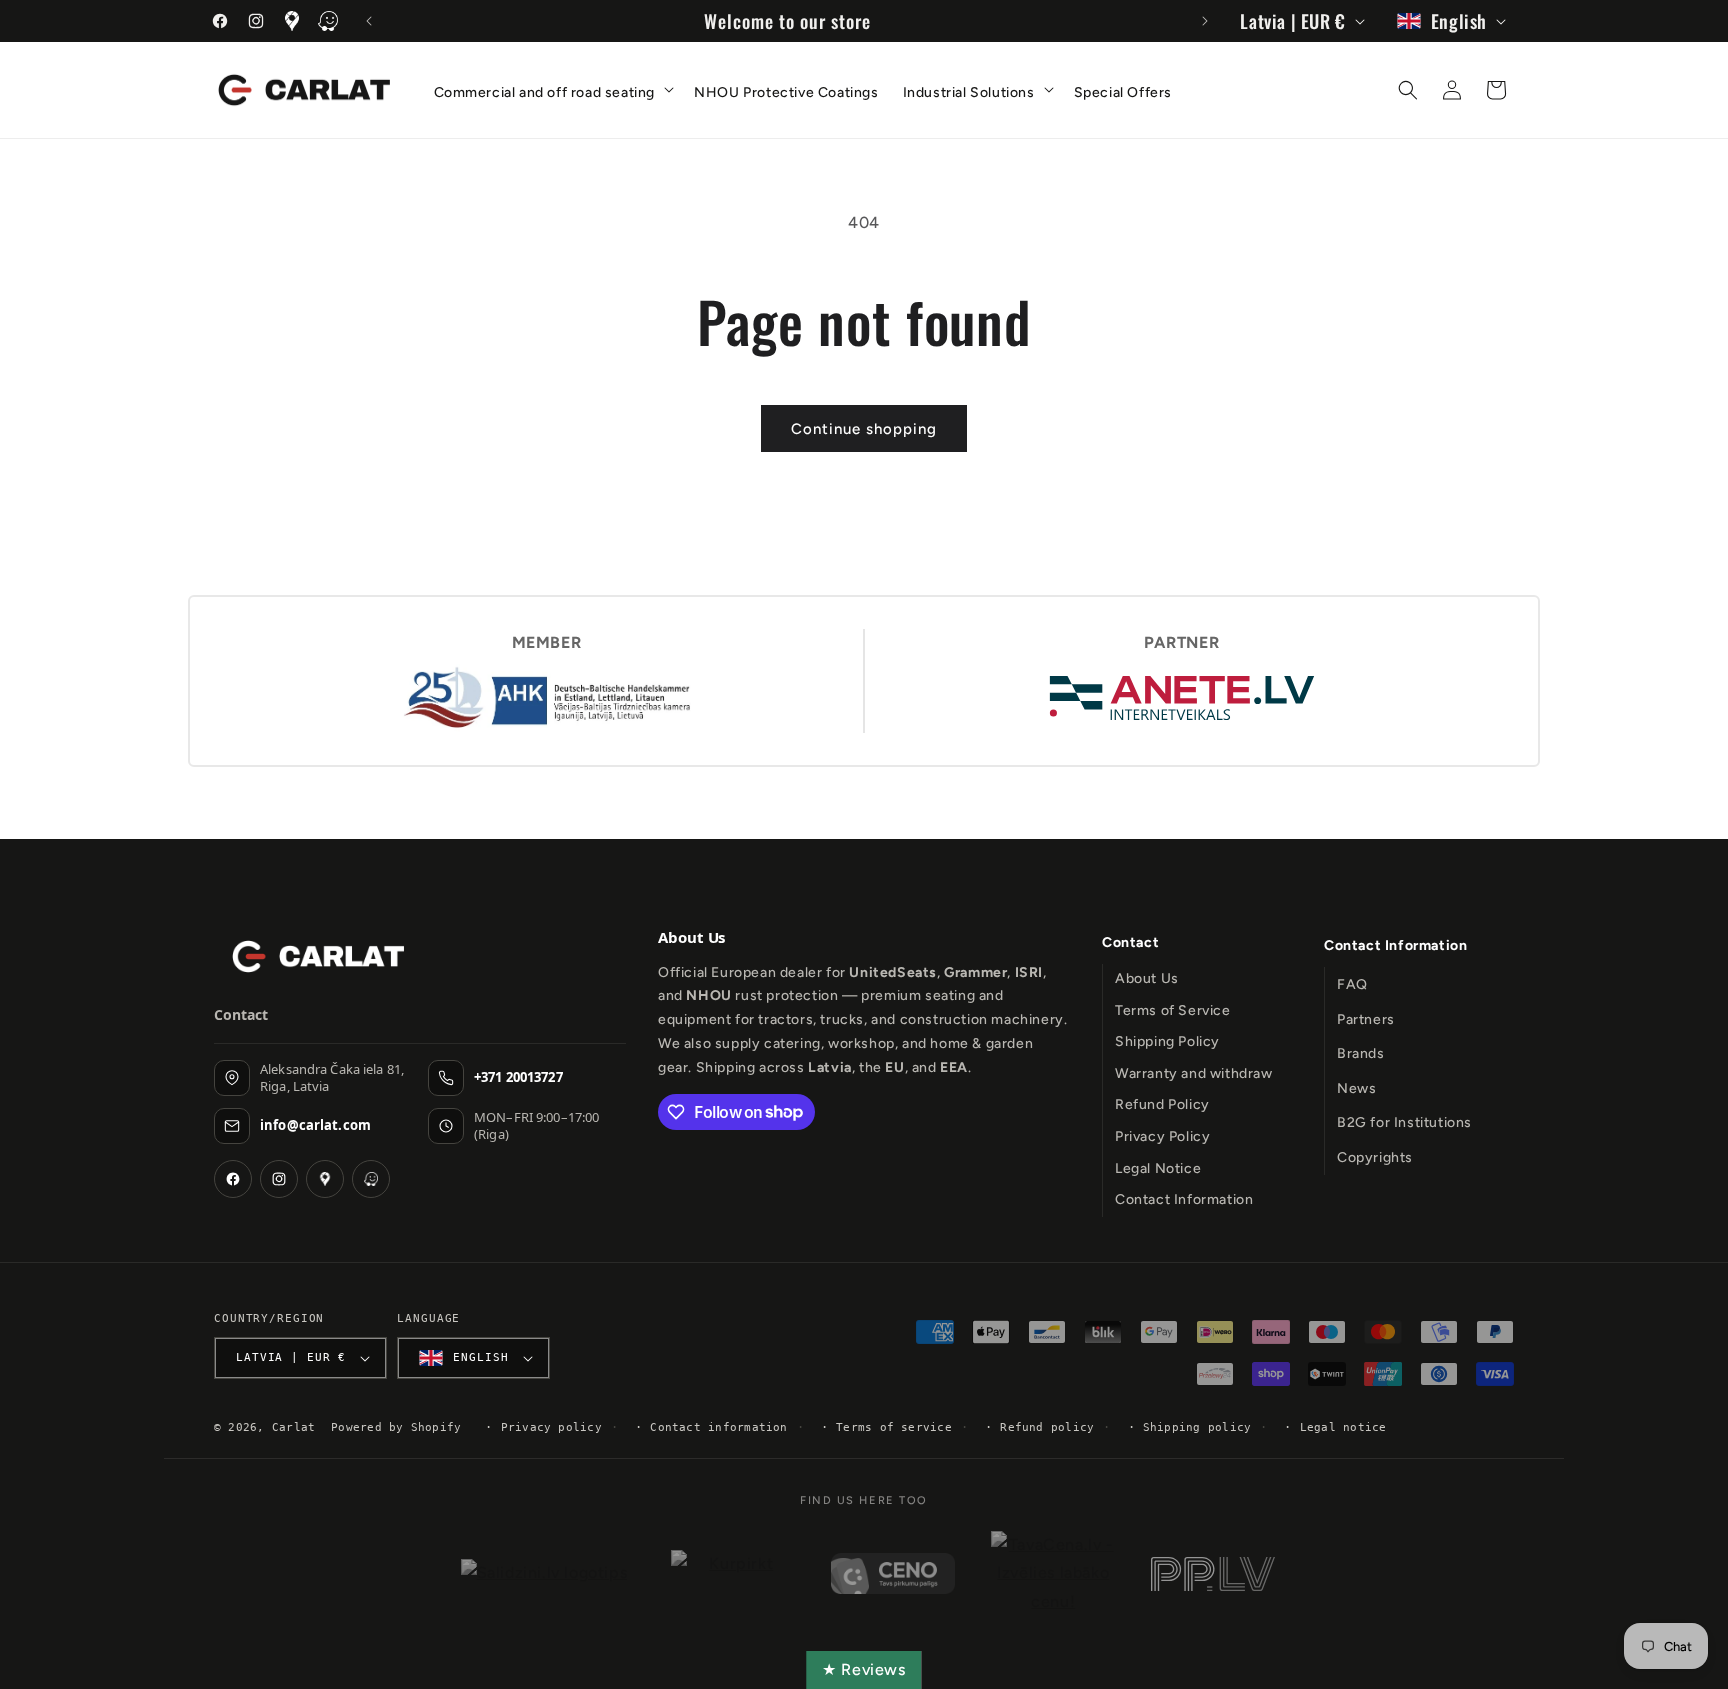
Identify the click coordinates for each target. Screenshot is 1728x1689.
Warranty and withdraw (1194, 1073)
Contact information (718, 1427)
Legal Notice (1158, 1168)
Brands (1361, 1053)
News (1356, 1088)
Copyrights (1375, 1157)
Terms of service (894, 1427)
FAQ (1352, 984)
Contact (1130, 942)
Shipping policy (1197, 1427)
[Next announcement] (1205, 21)
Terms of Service (1173, 1010)
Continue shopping (864, 429)
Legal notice (1343, 1427)
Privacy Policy (1162, 1136)
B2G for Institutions (1404, 1122)
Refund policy (1047, 1427)
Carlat (293, 1427)
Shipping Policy (1167, 1041)
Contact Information (1184, 1199)
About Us (1147, 978)
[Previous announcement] (369, 21)
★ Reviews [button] (863, 1669)
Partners (1366, 1019)
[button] (552, 88)
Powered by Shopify (396, 1427)
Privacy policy (551, 1427)
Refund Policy (1162, 1104)
